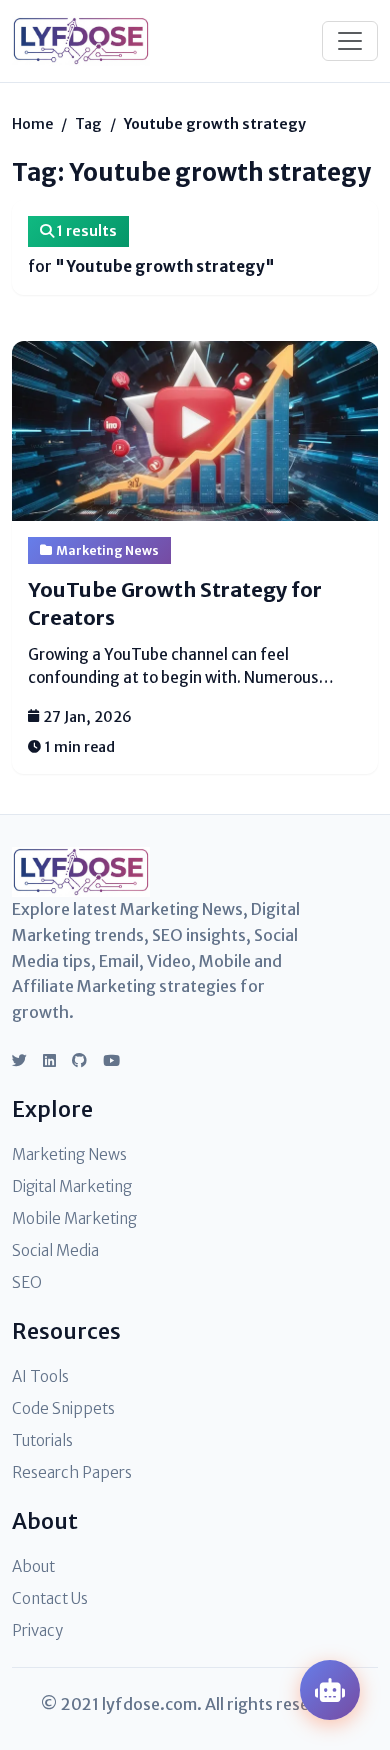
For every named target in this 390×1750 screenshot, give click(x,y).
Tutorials (42, 1440)
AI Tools (40, 1376)
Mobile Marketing (74, 1218)
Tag (88, 124)
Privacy (37, 1630)
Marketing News (107, 550)
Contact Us (50, 1598)
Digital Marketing (72, 1186)
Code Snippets (63, 1408)
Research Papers (72, 1472)
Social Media (55, 1250)
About (33, 1566)
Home (32, 124)
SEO (27, 1282)
